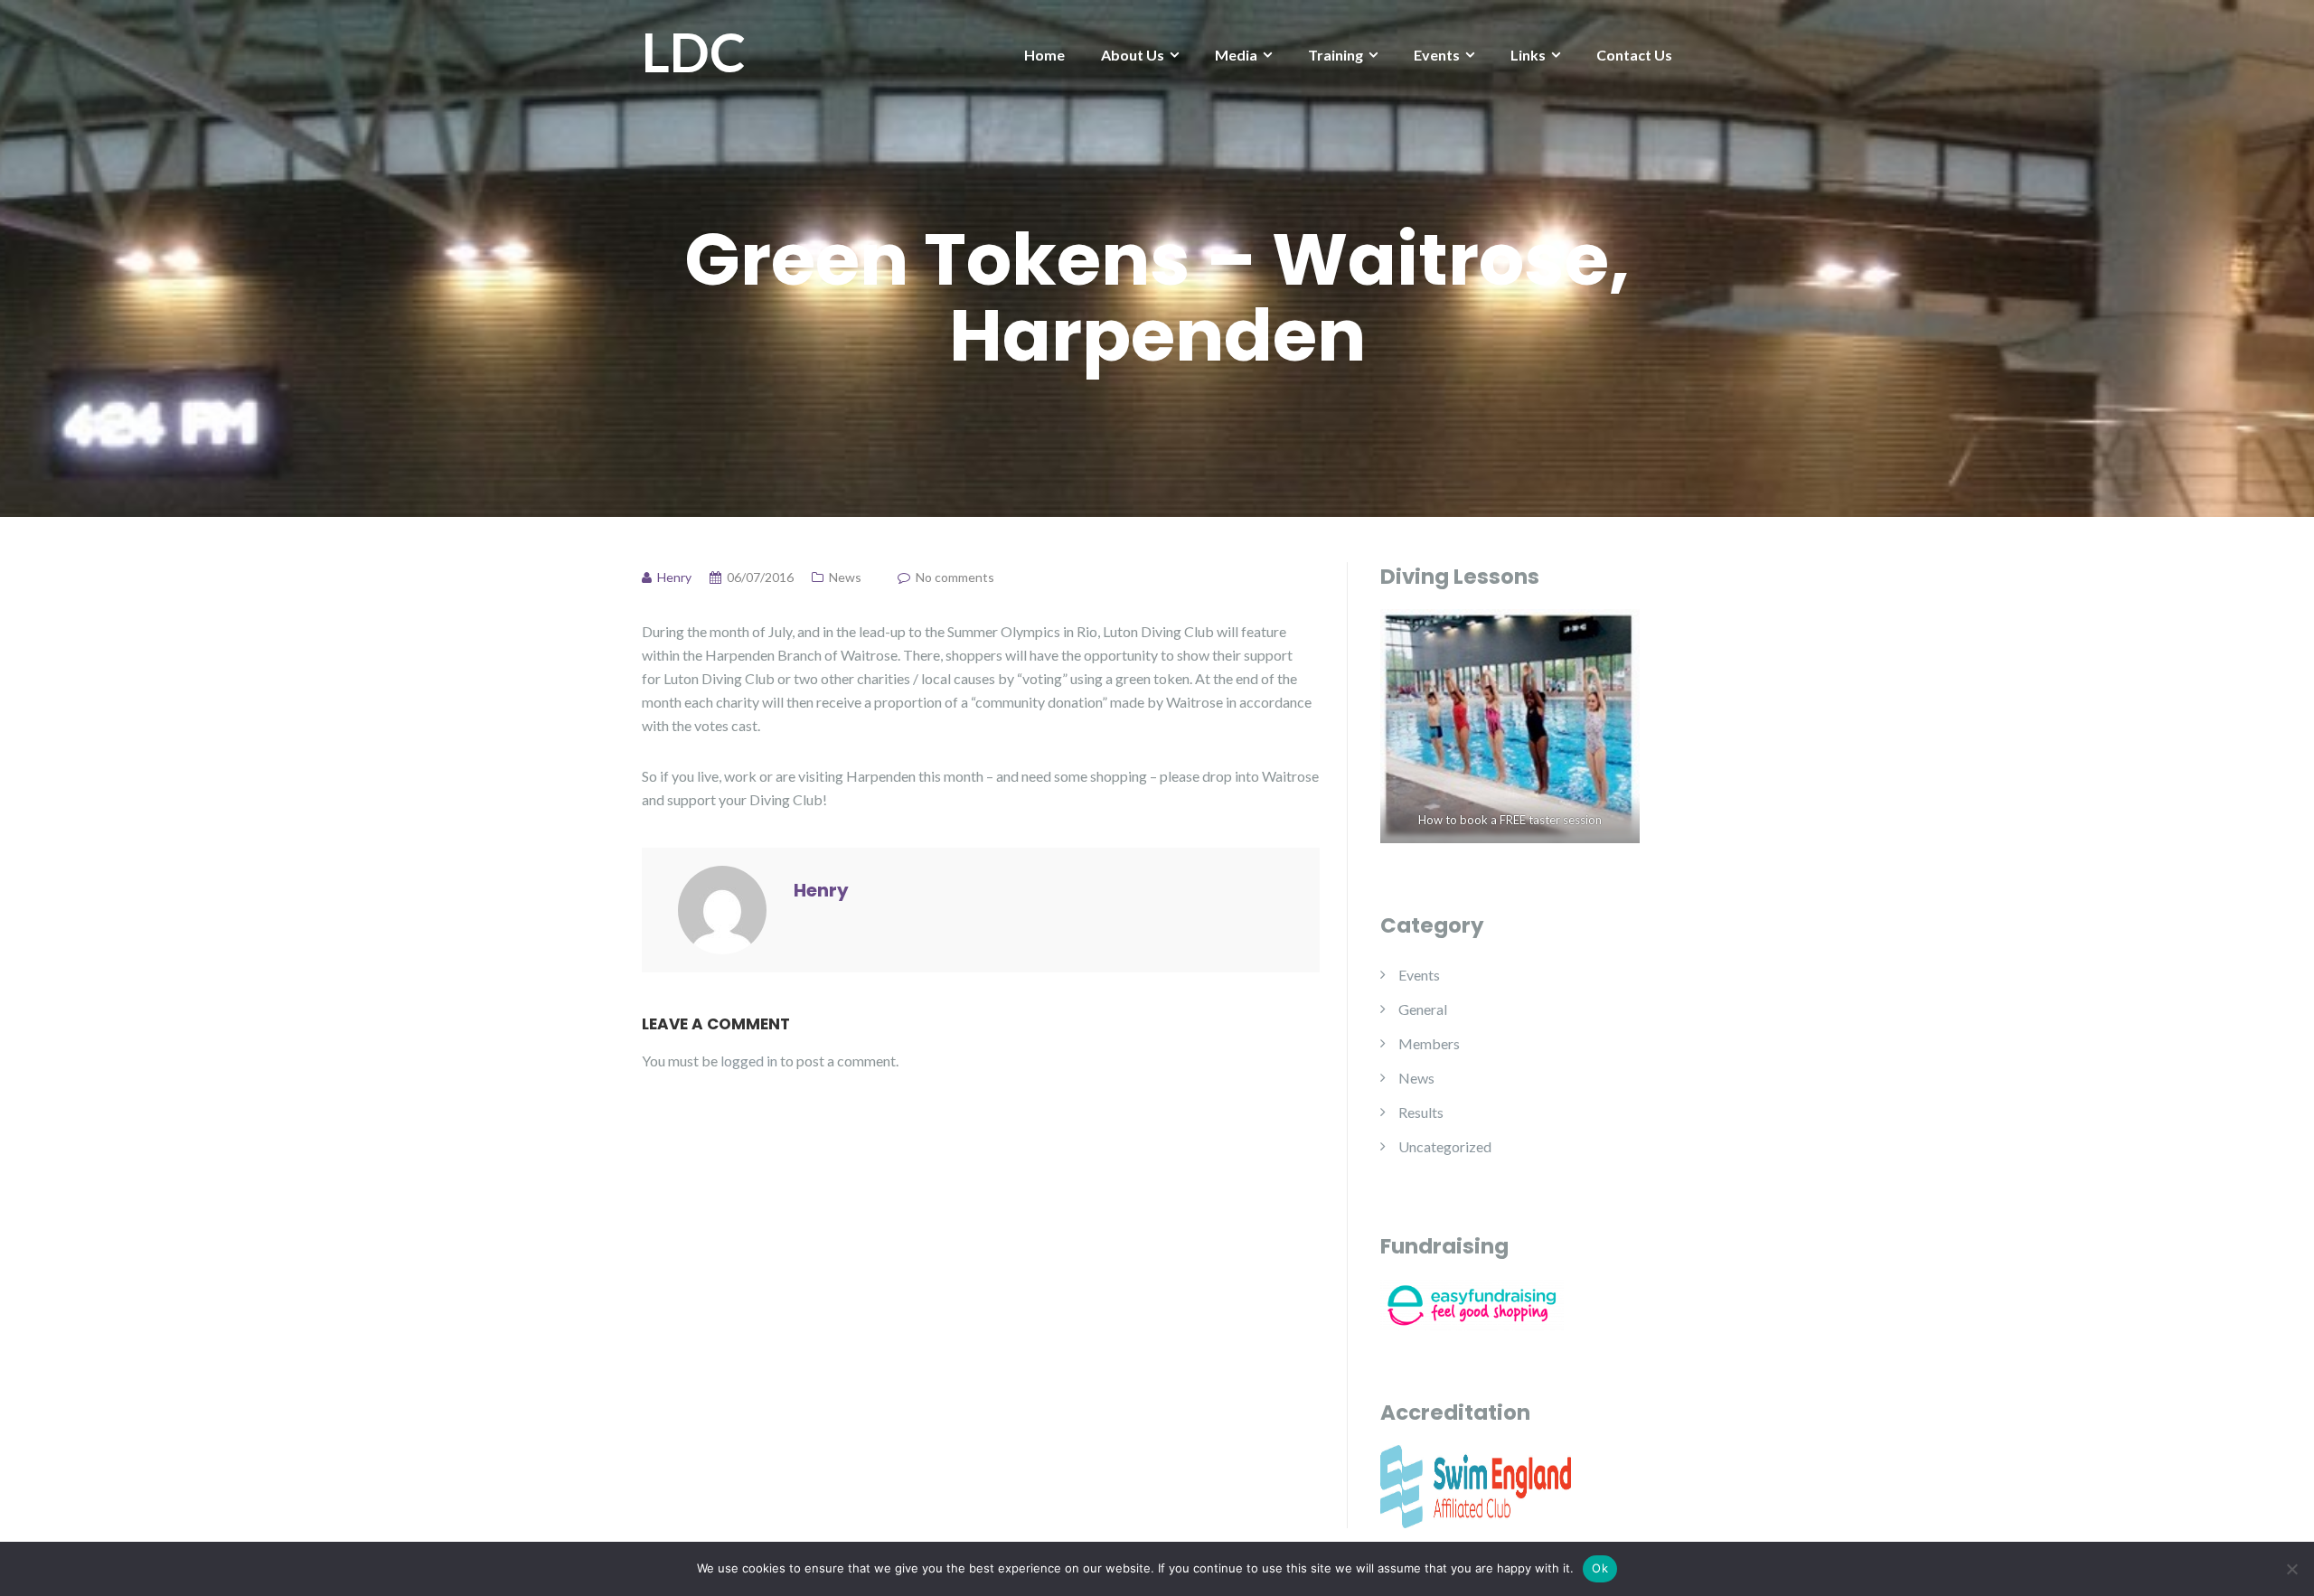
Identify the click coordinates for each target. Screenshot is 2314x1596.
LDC (694, 52)
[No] (2291, 1569)
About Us (1133, 55)
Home (1044, 55)
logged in (749, 1061)
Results (1421, 1112)
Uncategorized (1445, 1146)
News (845, 577)
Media (1236, 55)
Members (1429, 1043)
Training (1336, 55)
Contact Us (1634, 55)
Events (1437, 55)
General (1423, 1009)
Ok (1600, 1568)
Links (1528, 55)
